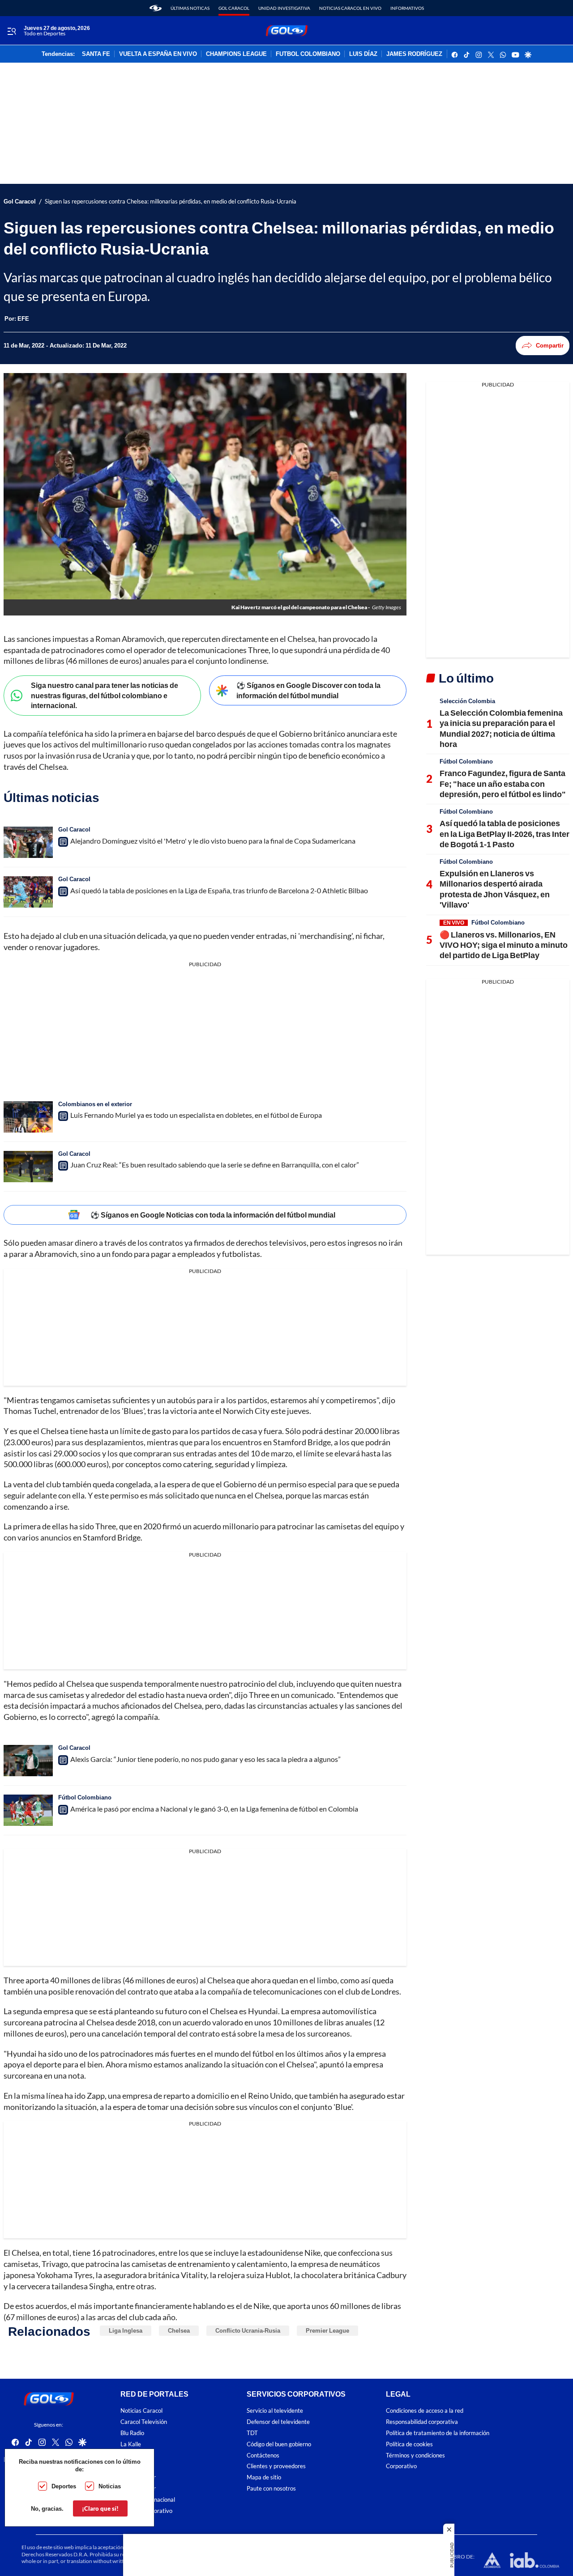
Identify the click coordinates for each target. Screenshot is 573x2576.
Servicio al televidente (275, 2411)
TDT (252, 2433)
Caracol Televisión (144, 2422)
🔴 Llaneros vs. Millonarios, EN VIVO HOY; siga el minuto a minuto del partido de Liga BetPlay (504, 945)
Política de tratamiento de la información (438, 2433)
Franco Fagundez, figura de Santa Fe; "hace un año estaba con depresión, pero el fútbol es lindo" (503, 783)
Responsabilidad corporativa (422, 2422)
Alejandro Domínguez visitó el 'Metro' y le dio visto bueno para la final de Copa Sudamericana (213, 841)
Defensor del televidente (278, 2422)
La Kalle (131, 2444)
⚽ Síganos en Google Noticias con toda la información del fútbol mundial (213, 1215)
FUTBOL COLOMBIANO (308, 54)
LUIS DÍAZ (363, 54)
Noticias (110, 2486)
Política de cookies (409, 2444)
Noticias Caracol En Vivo (350, 8)
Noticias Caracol (141, 2411)
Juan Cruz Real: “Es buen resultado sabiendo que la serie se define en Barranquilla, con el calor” (215, 1165)
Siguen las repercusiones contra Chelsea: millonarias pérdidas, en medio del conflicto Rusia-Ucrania (171, 202)
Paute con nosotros (271, 2489)
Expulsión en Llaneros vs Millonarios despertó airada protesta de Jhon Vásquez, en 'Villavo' (495, 889)
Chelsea (179, 2330)
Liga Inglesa (126, 2330)
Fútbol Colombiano (85, 1797)
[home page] (156, 8)
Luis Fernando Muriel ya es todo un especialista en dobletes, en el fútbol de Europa (196, 1115)
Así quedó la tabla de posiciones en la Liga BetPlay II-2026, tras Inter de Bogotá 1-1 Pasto (505, 834)
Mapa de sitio (264, 2477)
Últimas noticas (190, 8)
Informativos (407, 8)
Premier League (327, 2330)
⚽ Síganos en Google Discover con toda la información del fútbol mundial (308, 690)
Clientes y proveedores (276, 2466)
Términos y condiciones (415, 2455)
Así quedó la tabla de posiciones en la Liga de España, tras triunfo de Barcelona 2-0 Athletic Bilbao (219, 890)
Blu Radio (132, 2433)
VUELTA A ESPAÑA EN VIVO (158, 54)
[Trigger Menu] (11, 31)
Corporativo (401, 2466)
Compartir (550, 345)
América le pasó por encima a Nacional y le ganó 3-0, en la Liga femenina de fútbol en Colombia (214, 1809)
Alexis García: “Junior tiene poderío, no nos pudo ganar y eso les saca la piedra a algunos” (205, 1759)
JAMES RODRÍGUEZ (414, 54)
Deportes (64, 2486)
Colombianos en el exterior (95, 1104)
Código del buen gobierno (279, 2444)
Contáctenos (263, 2455)
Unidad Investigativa (284, 8)
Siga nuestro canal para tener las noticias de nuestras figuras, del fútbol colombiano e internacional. (105, 695)
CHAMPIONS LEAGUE (236, 54)
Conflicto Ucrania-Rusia (248, 2330)
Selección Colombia (467, 701)
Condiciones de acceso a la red (425, 2411)
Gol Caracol (234, 8)
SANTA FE (96, 54)
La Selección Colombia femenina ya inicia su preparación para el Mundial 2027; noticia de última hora (501, 728)
